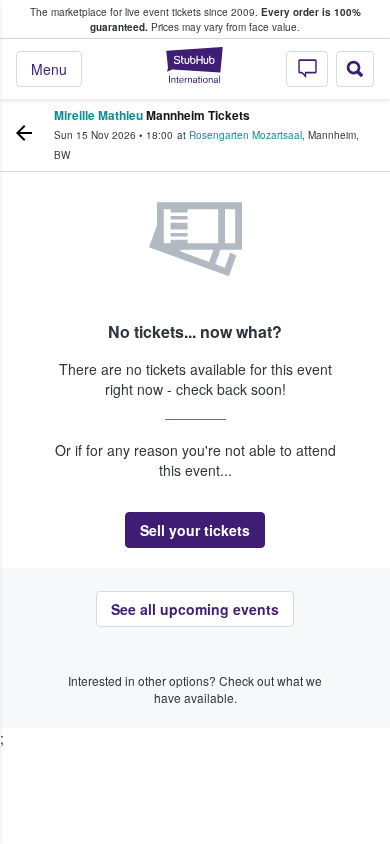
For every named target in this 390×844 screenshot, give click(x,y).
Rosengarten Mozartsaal (245, 135)
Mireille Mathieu (98, 115)
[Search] (355, 69)
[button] (195, 530)
